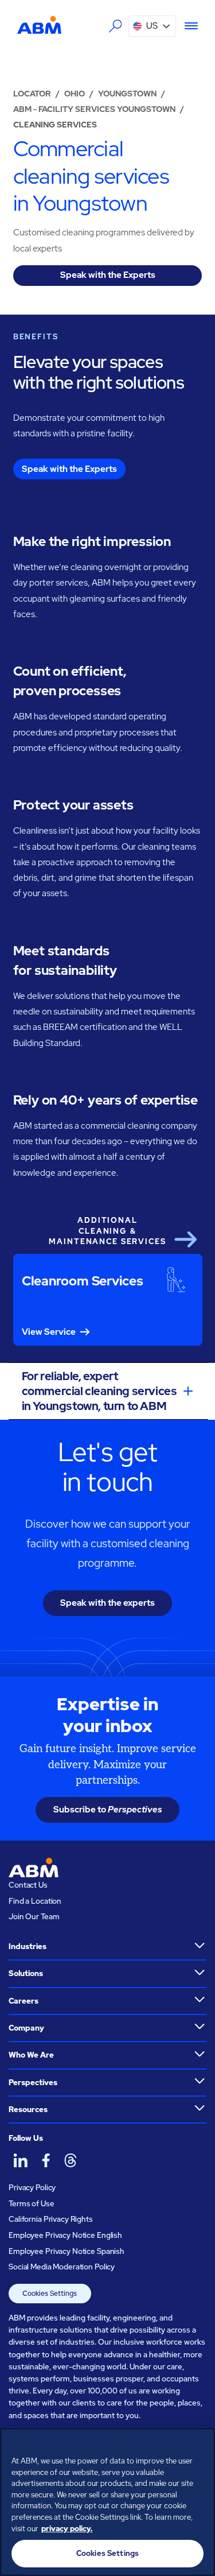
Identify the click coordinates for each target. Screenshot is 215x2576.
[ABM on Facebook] (45, 2160)
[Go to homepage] (39, 25)
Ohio (75, 94)
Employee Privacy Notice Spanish (67, 2251)
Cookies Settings (50, 2294)
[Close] (201, 2444)
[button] (152, 26)
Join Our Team (34, 1917)
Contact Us (28, 1885)
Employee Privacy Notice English (65, 2235)
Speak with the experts (107, 1603)
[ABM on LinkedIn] (20, 2160)
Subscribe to (108, 1810)
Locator (32, 94)
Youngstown (127, 94)
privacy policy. (67, 2529)
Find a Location (35, 1901)
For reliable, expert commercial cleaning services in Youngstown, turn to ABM (99, 1391)
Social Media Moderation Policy (62, 2267)
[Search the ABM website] (115, 26)
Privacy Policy (32, 2188)
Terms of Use (31, 2204)
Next (185, 1239)
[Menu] (187, 26)
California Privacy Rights (51, 2219)
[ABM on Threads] (70, 2160)
